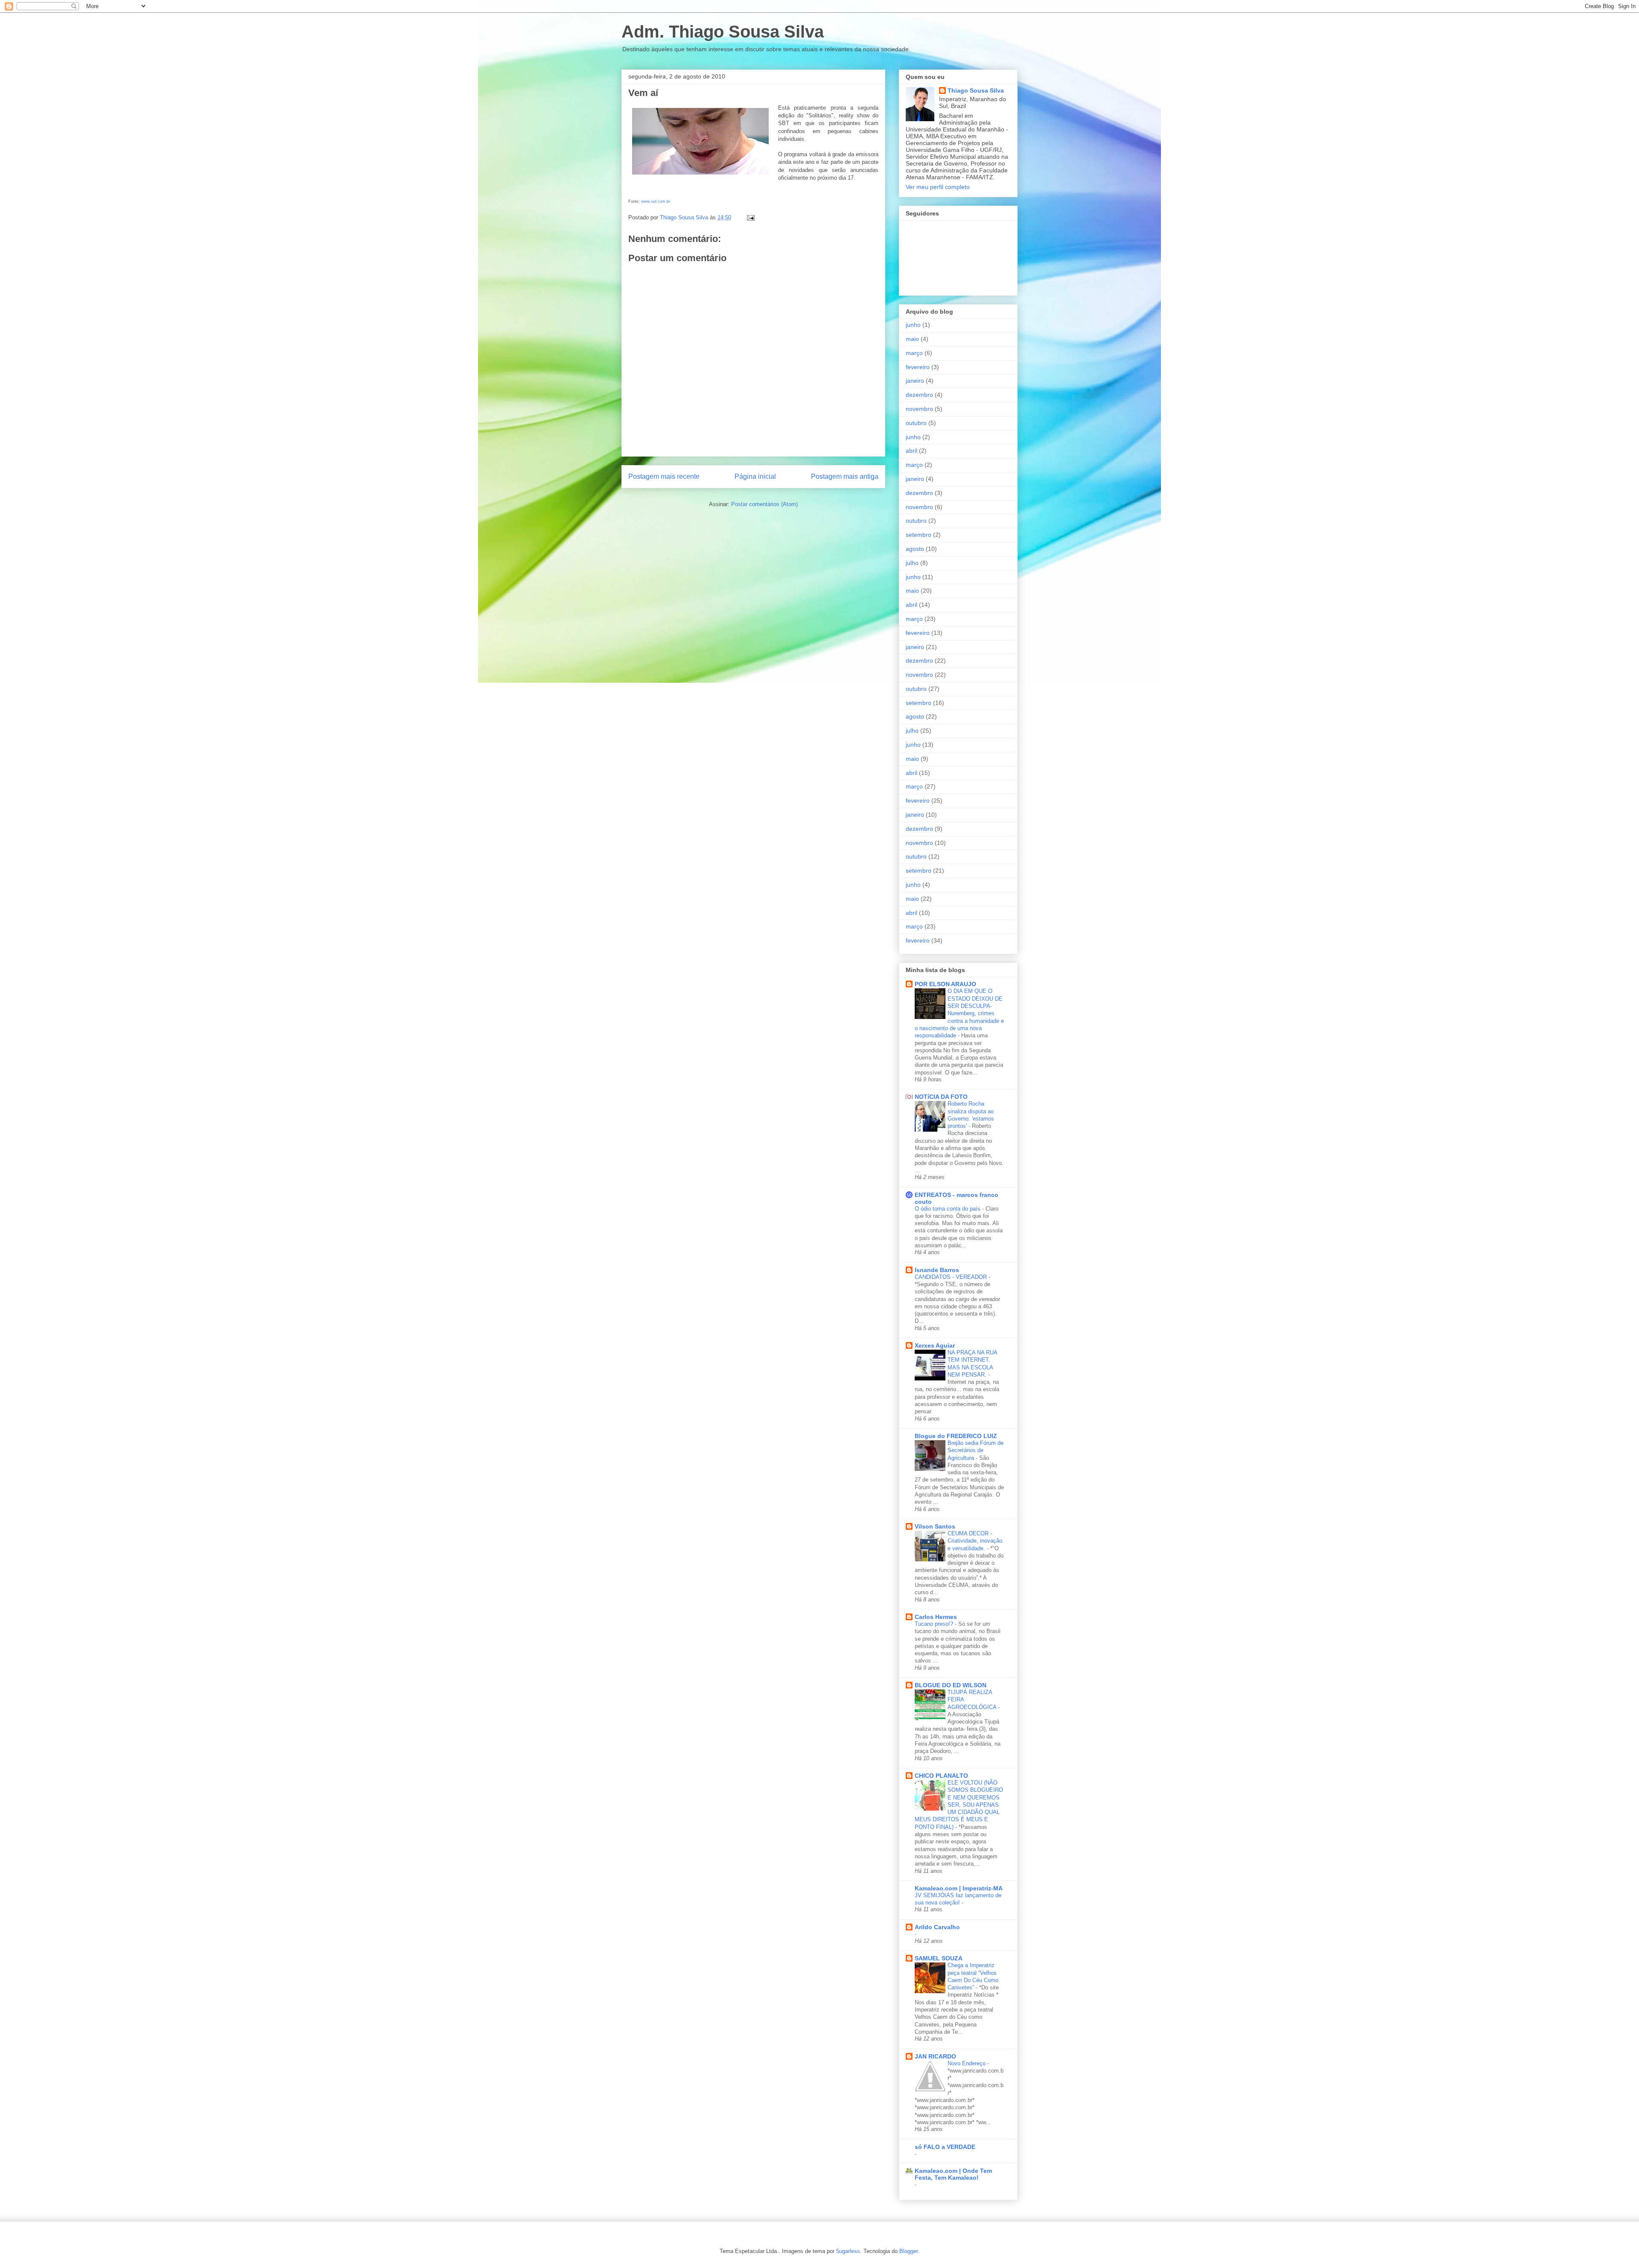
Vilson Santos (935, 1526)
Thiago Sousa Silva (976, 90)
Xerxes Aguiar (935, 1345)
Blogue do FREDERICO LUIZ (956, 1436)
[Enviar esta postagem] (750, 217)
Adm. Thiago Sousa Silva (723, 32)
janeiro (915, 381)
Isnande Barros (937, 1270)
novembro (919, 409)
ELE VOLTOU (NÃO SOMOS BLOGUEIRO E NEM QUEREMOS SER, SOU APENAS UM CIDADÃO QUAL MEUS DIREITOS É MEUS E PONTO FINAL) (959, 1805)
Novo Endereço (967, 2063)
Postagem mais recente (664, 476)
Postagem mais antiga (845, 476)
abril (911, 451)
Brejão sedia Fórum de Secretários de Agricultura (976, 1450)
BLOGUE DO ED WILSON (951, 1685)
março (914, 353)
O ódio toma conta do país (948, 1209)
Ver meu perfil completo (938, 187)
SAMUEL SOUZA (939, 1958)
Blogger (908, 2251)
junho (913, 325)
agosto (915, 549)
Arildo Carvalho (937, 1927)
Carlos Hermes (936, 1617)
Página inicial (755, 476)
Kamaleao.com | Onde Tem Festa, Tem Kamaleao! (953, 2174)
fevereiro (918, 367)
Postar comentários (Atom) (764, 504)
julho (912, 563)
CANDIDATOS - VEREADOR (952, 1277)
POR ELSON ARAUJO (945, 984)
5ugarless (848, 2251)
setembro (919, 535)
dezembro (919, 395)
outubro (916, 423)
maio (912, 339)
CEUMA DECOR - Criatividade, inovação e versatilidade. (975, 1541)
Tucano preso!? (935, 1624)
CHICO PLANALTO (941, 1776)
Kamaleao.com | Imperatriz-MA (959, 1888)
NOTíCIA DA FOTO (941, 1097)
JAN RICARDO (935, 2056)
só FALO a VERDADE (945, 2147)
